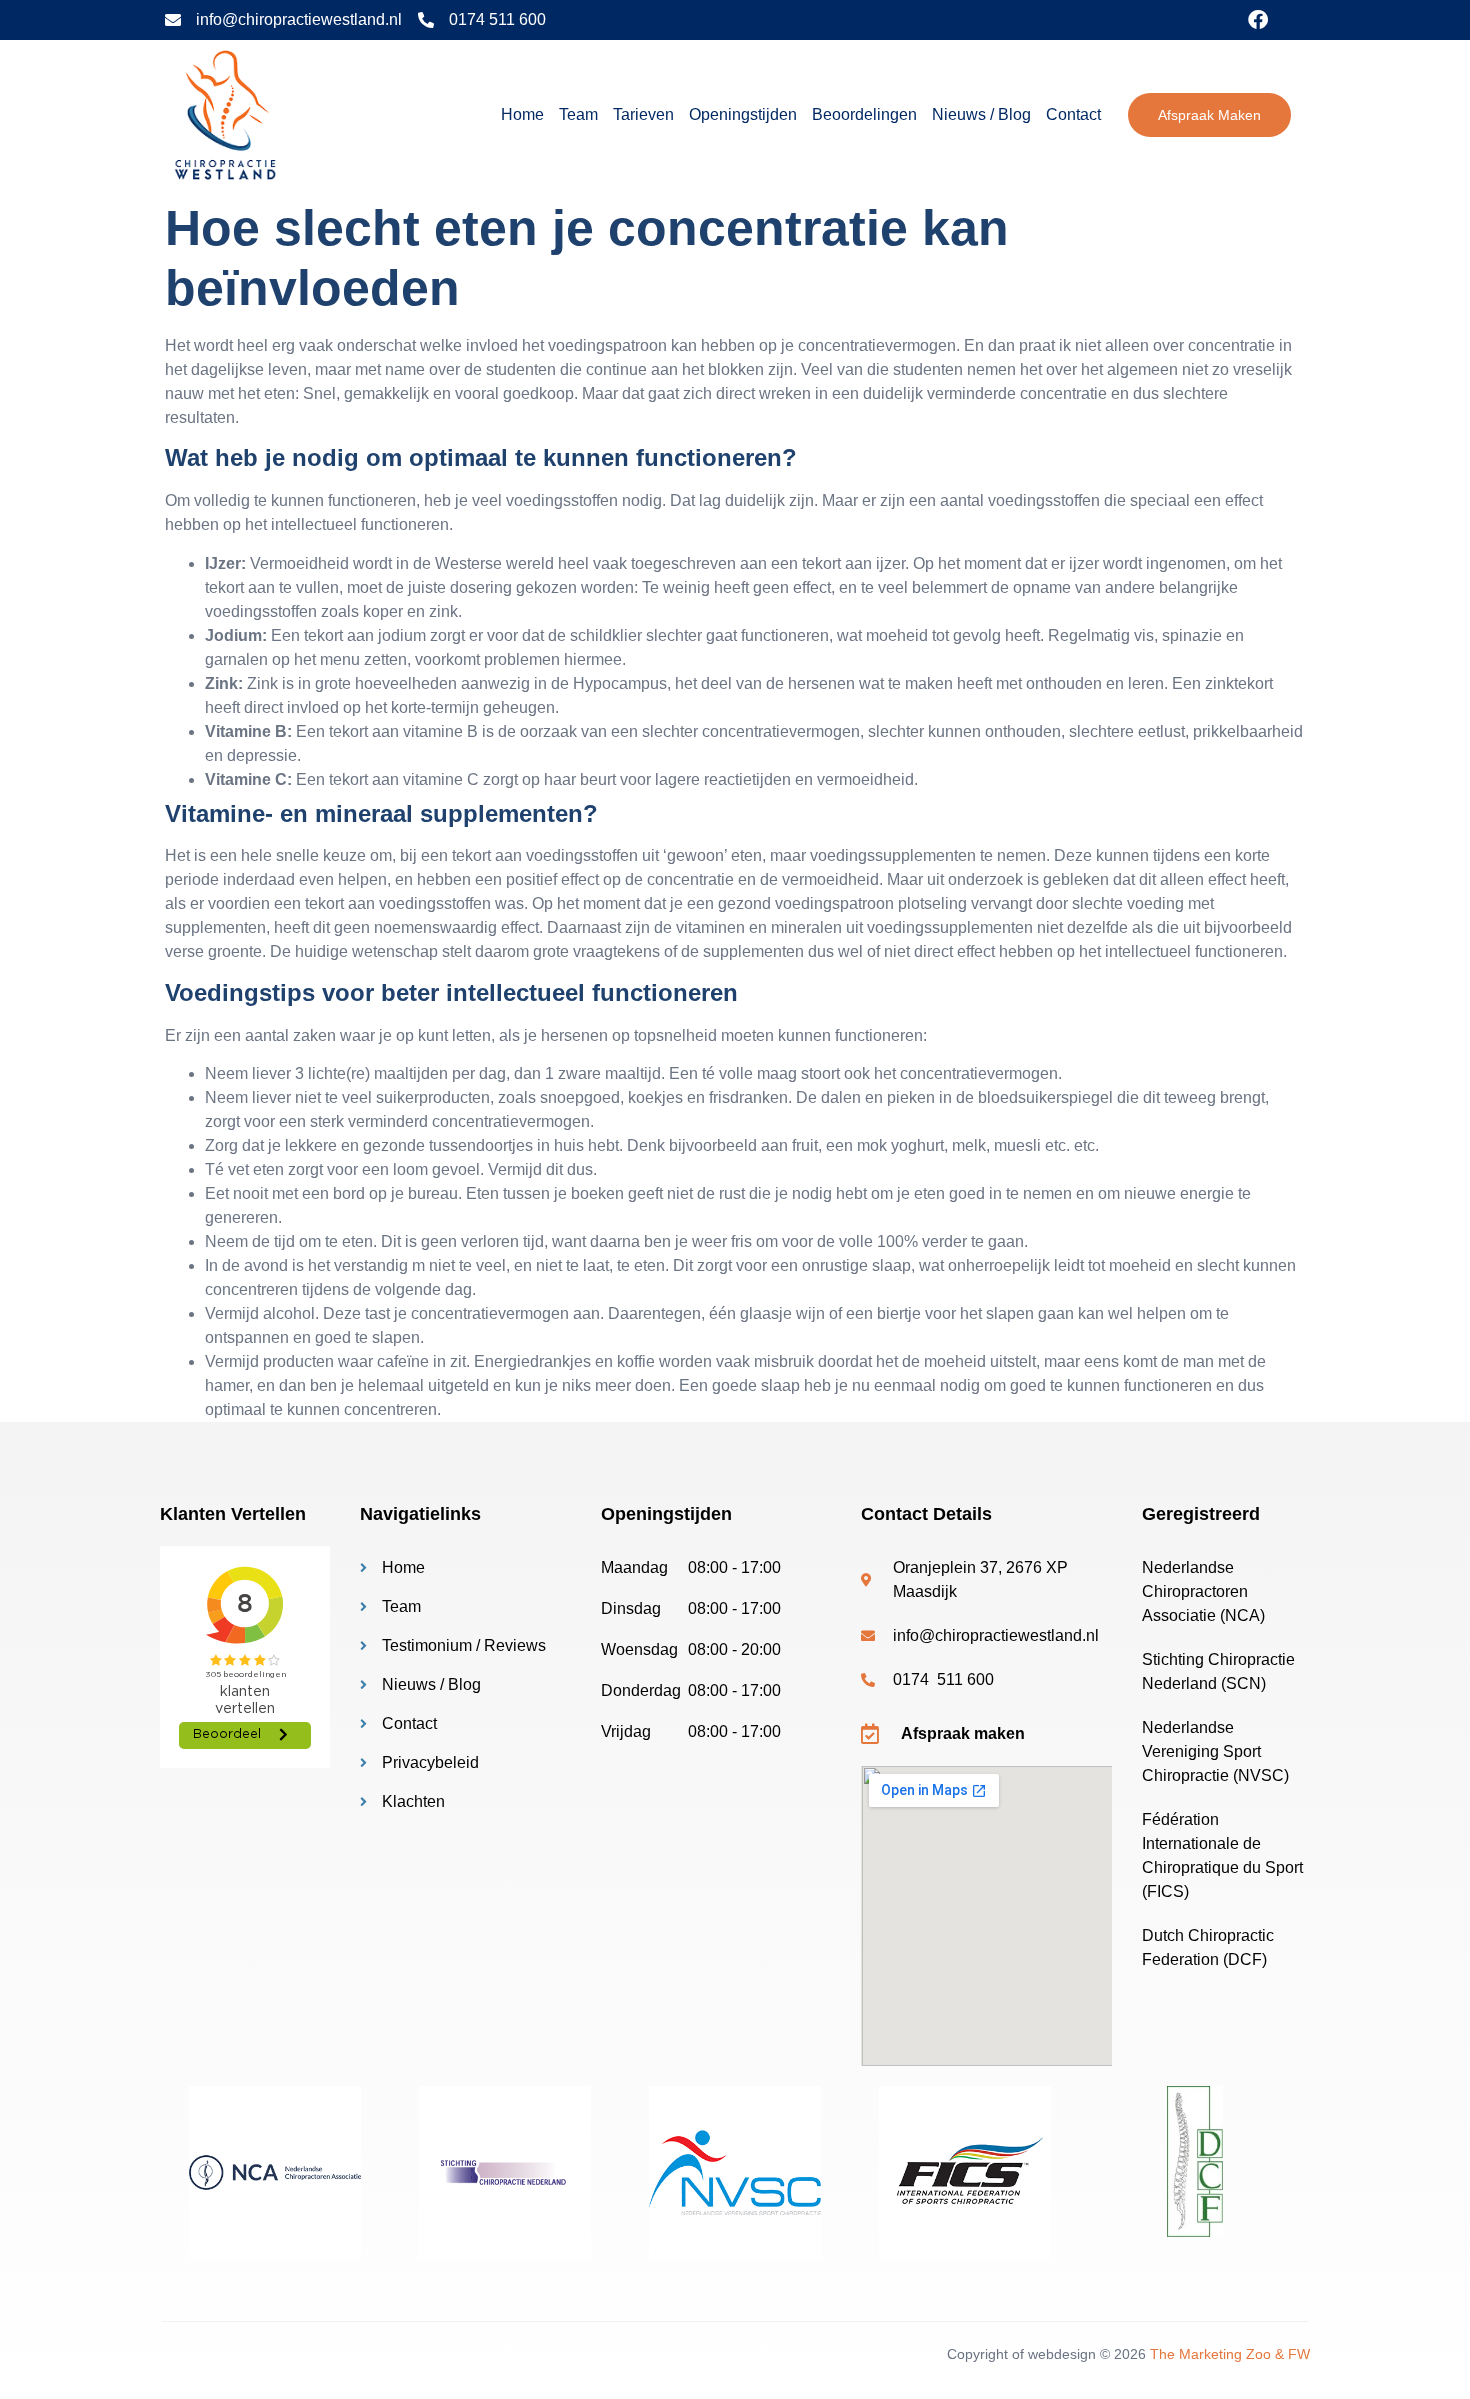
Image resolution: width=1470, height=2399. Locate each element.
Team (578, 114)
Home (522, 114)
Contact (1073, 114)
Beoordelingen (864, 114)
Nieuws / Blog (981, 114)
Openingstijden (743, 114)
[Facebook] (1258, 20)
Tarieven (643, 114)
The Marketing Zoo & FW (1230, 2354)
